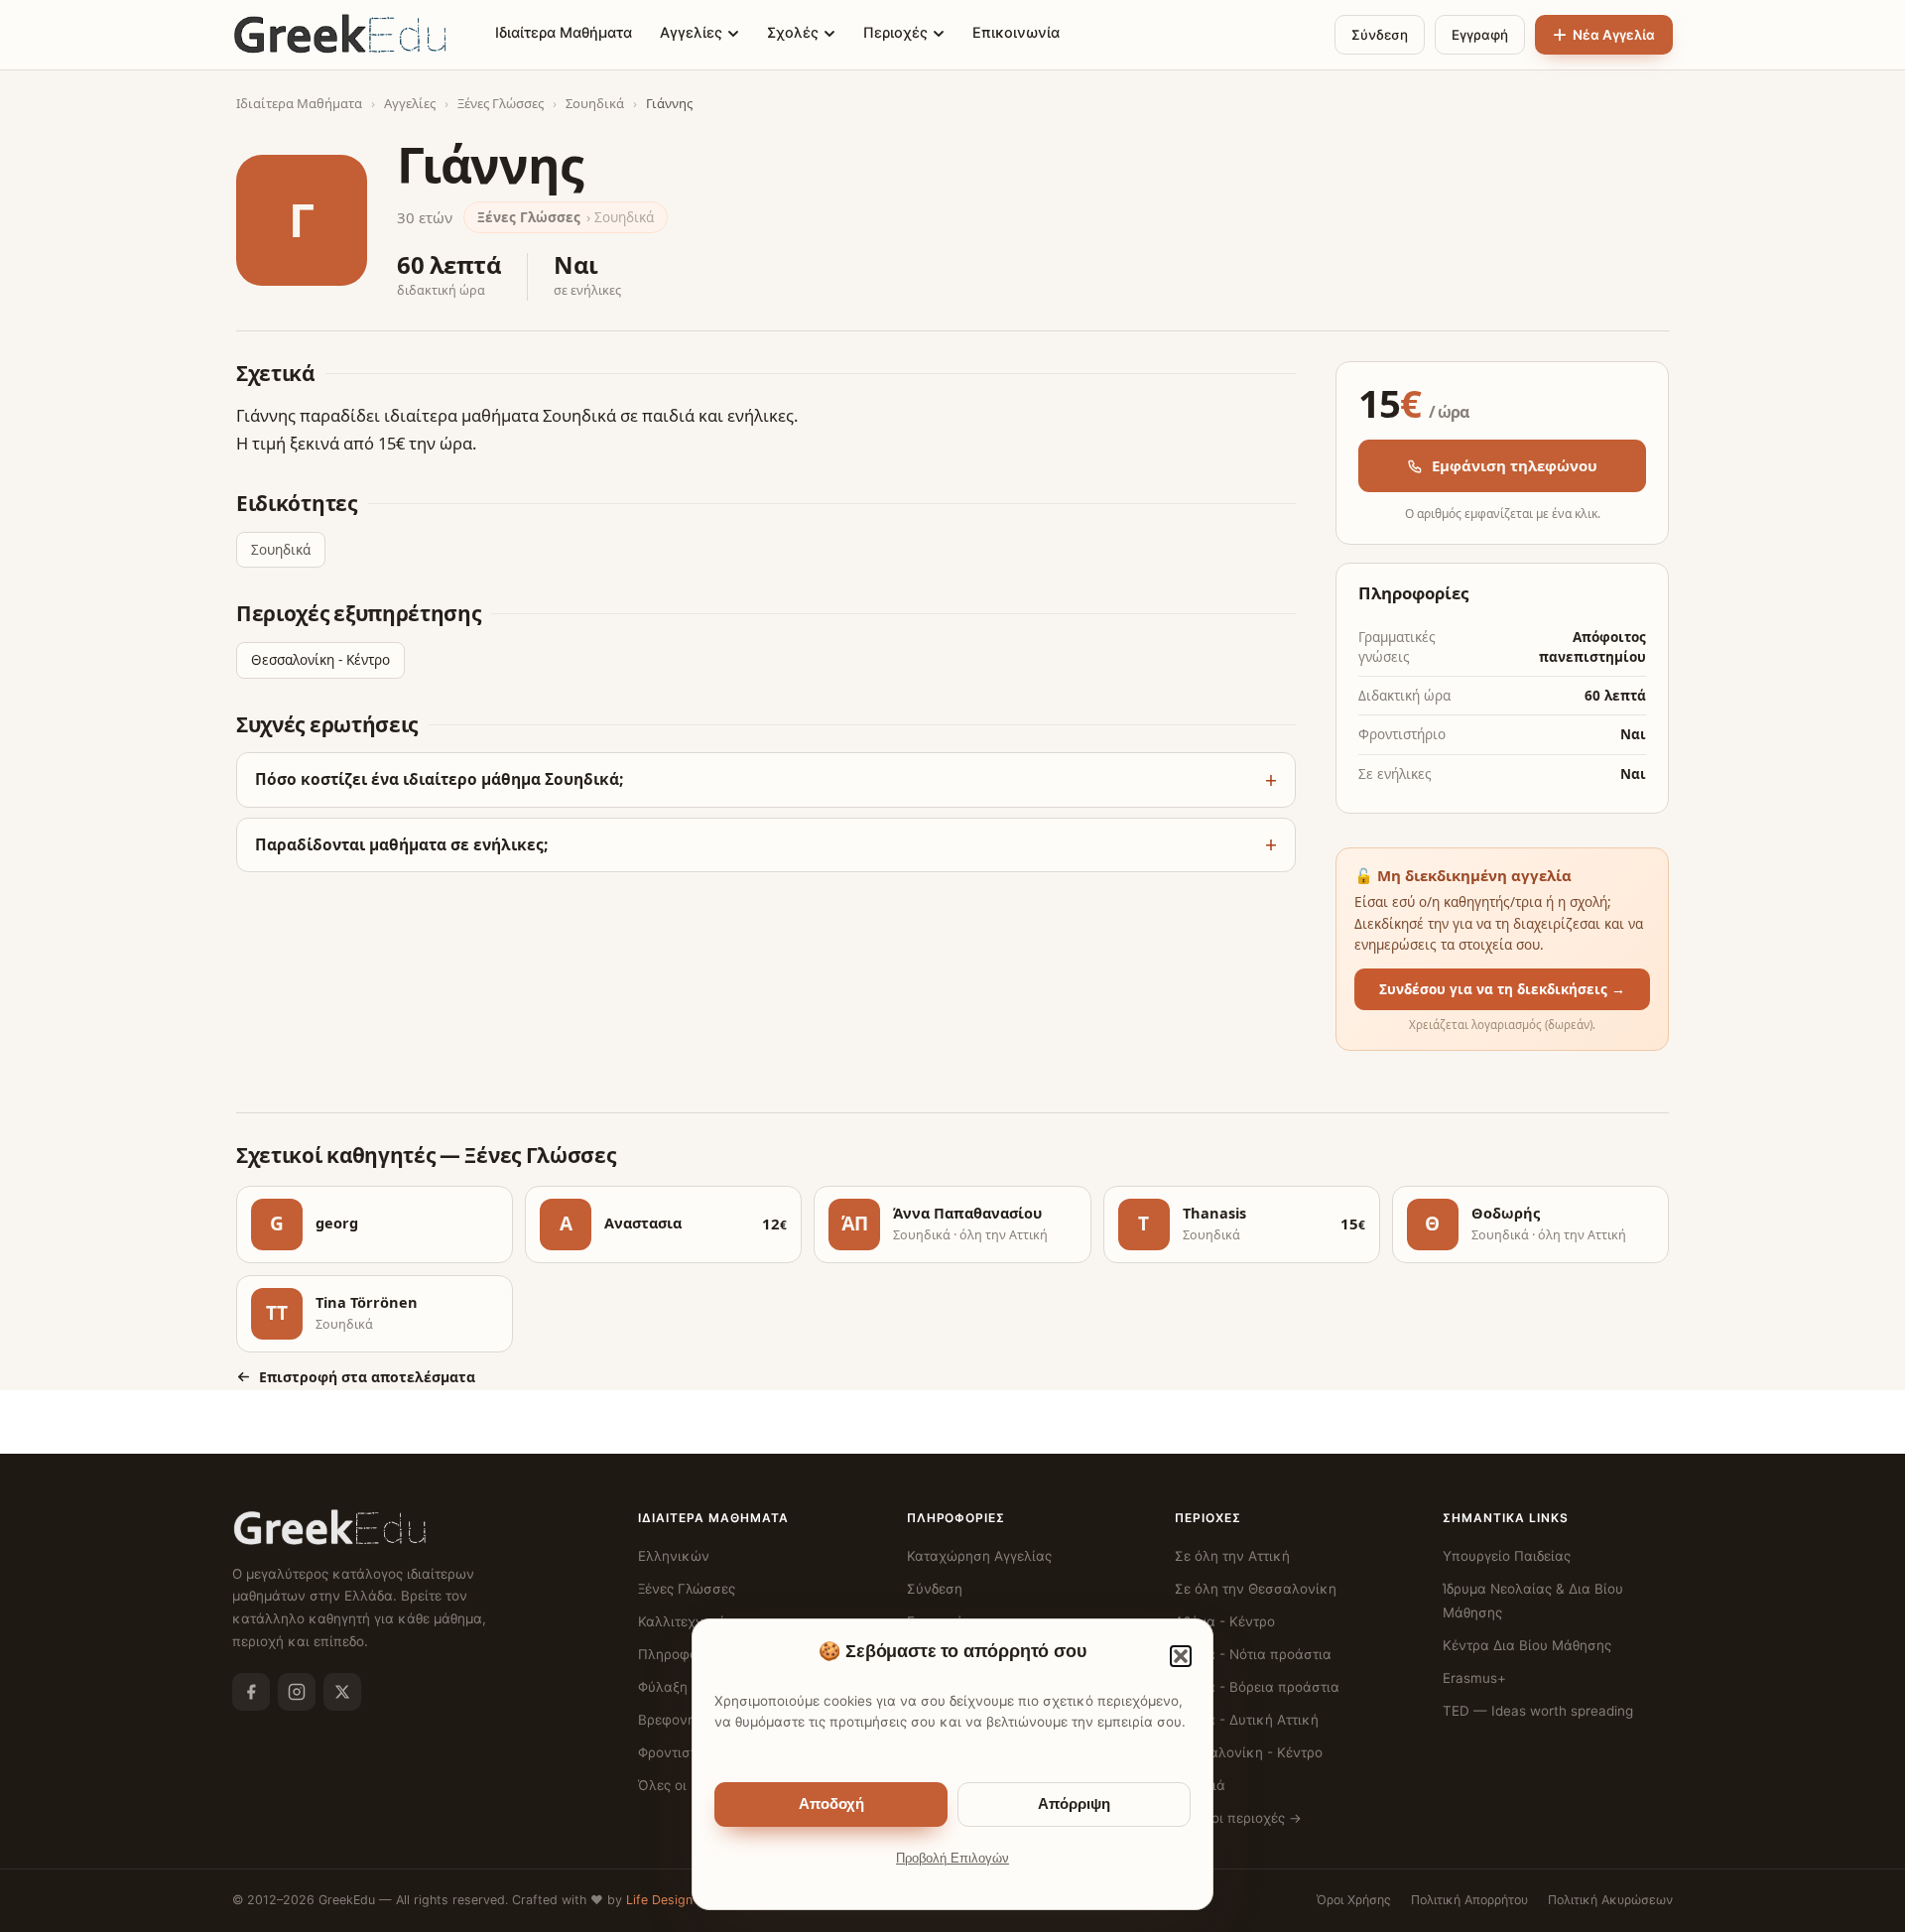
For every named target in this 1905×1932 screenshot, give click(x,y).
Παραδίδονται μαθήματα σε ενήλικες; (401, 844)
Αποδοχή (831, 1804)
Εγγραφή (1480, 35)
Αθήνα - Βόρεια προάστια (1257, 1687)
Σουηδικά (595, 103)
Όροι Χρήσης (1354, 1900)
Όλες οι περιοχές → (1238, 1818)
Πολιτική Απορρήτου (1469, 1900)
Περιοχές (895, 33)
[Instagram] (297, 1692)
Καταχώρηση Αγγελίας (979, 1556)
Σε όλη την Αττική (1232, 1556)
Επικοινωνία (1016, 33)
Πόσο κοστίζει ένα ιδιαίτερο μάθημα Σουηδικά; (439, 779)
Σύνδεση (1380, 35)
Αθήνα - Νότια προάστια (1253, 1654)
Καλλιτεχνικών (687, 1621)
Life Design (659, 1900)
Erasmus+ (1474, 1678)
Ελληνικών (674, 1556)
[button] (1181, 1656)
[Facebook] (251, 1692)
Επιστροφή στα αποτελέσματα (367, 1377)
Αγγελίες (691, 33)
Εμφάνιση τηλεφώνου (1515, 465)
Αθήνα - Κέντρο (1225, 1621)
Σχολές (793, 33)
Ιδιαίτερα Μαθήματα (564, 33)
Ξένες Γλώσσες (501, 103)
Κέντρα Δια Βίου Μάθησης (1527, 1645)
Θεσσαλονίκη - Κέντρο (320, 660)
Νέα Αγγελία (1614, 35)
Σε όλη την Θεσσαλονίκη (1256, 1589)
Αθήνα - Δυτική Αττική (1247, 1720)
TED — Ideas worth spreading (1538, 1711)
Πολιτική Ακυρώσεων (1610, 1900)
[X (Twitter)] (342, 1692)
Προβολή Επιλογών (952, 1859)
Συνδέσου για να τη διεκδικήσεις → (1502, 989)
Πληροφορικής (686, 1654)
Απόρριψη (1074, 1804)
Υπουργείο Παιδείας (1507, 1556)
